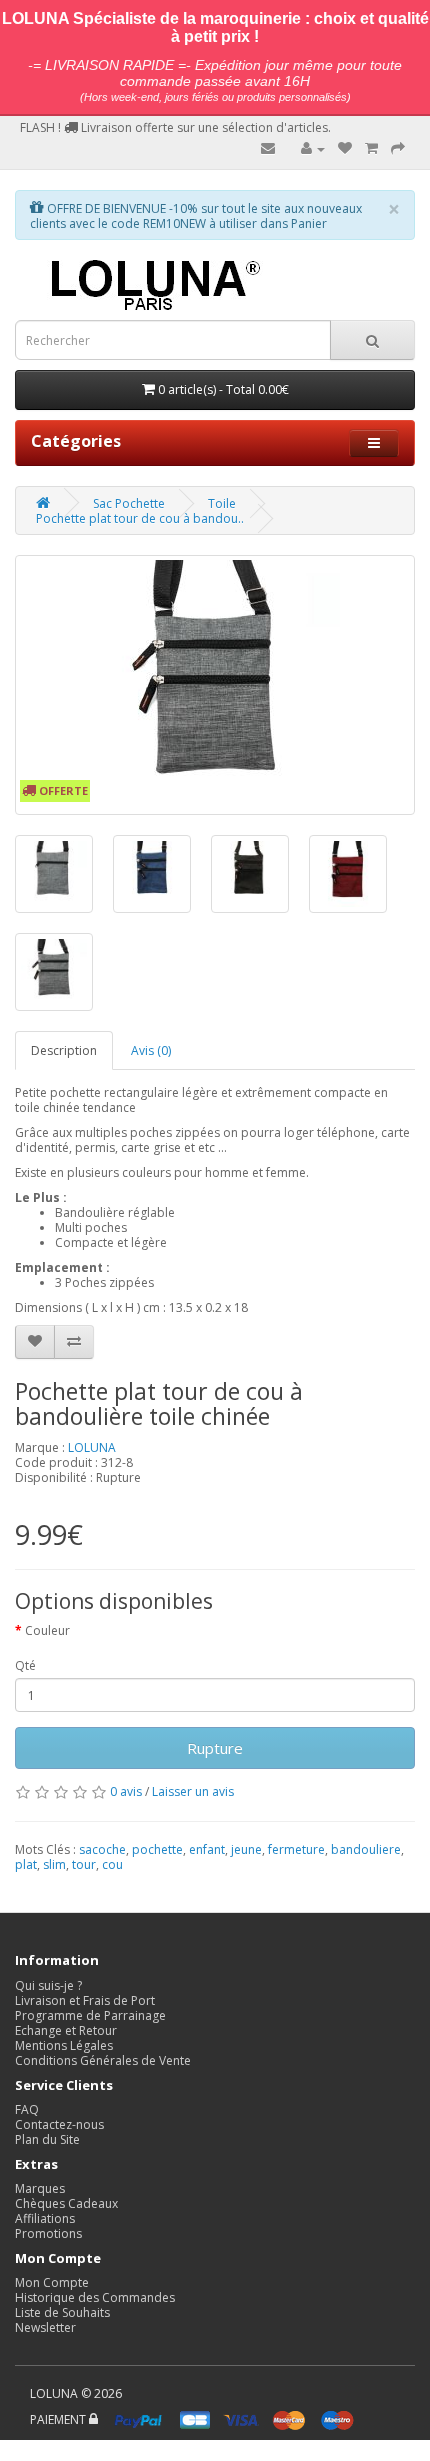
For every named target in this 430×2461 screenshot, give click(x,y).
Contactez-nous (59, 2124)
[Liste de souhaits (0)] (345, 148)
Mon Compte (52, 2282)
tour (84, 1864)
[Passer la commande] (398, 148)
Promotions (48, 2233)
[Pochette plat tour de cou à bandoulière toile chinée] (215, 685)
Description (64, 1050)
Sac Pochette (129, 503)
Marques (40, 2188)
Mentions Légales (64, 2045)
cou (112, 1864)
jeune (246, 1849)
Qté (25, 1665)
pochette (157, 1849)
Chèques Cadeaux (66, 2203)
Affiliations (45, 2218)
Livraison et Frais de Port (85, 2000)
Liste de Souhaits (62, 2312)
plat (26, 1864)
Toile (222, 503)
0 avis (126, 1791)
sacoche (102, 1849)
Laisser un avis (193, 1791)
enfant (207, 1849)
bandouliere (366, 1849)
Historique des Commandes (95, 2297)
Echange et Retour (66, 2030)
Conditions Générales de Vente (103, 2060)
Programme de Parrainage (90, 2015)
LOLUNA (92, 1447)
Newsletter (45, 2327)
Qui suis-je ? (48, 1985)
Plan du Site (47, 2139)
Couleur (47, 1630)
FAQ (27, 2109)
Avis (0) (151, 1050)
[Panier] (371, 148)
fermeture (296, 1849)
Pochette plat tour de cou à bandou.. (140, 518)
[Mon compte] (313, 148)
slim (54, 1864)
